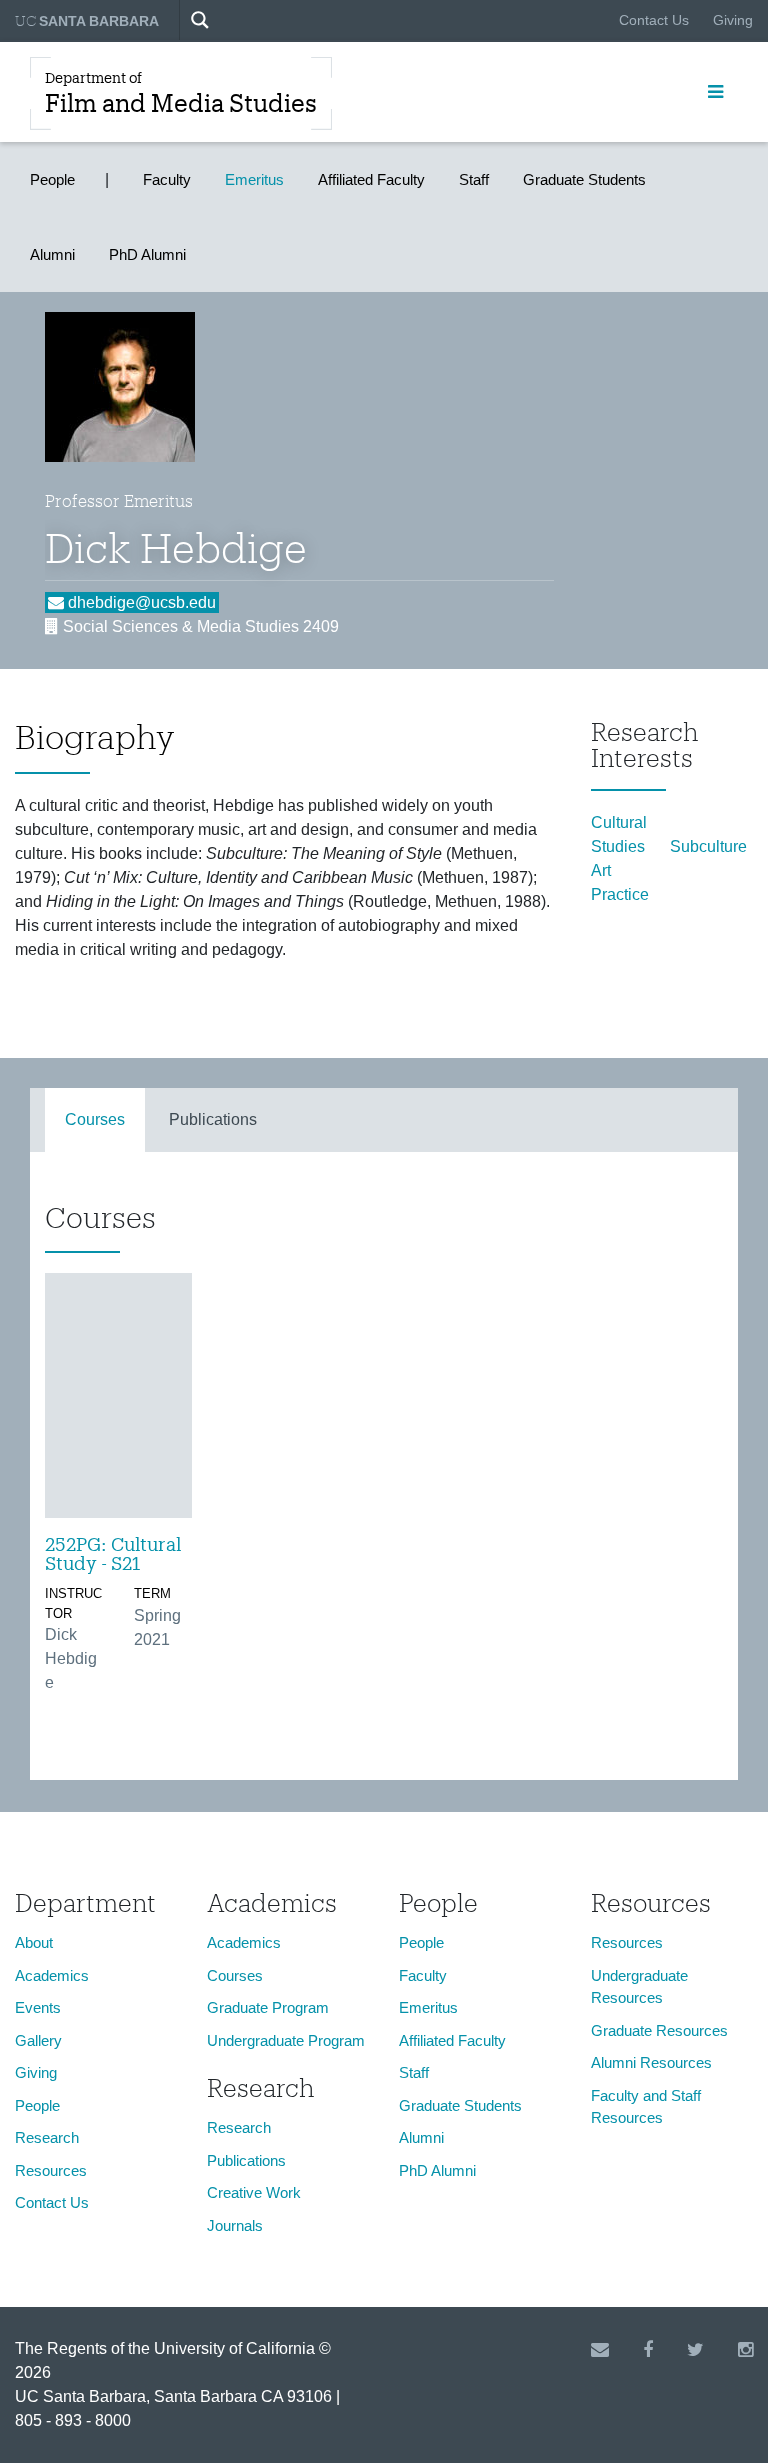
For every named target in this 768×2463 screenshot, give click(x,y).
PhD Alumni (147, 254)
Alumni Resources (651, 2062)
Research (47, 2137)
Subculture (708, 846)
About (34, 1942)
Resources (51, 2170)
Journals (235, 2225)
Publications (213, 1119)
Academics (52, 1975)
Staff (474, 179)
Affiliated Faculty (371, 179)
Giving (733, 20)
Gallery (38, 2040)
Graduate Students (584, 179)
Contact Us (654, 20)
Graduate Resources (659, 2030)
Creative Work (254, 2192)
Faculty (167, 179)
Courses (95, 1119)
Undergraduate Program (286, 2040)
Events (38, 2007)
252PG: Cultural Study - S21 (113, 1554)
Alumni (52, 254)
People (52, 179)
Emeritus (254, 179)
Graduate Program (268, 2007)
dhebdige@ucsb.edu (140, 602)
